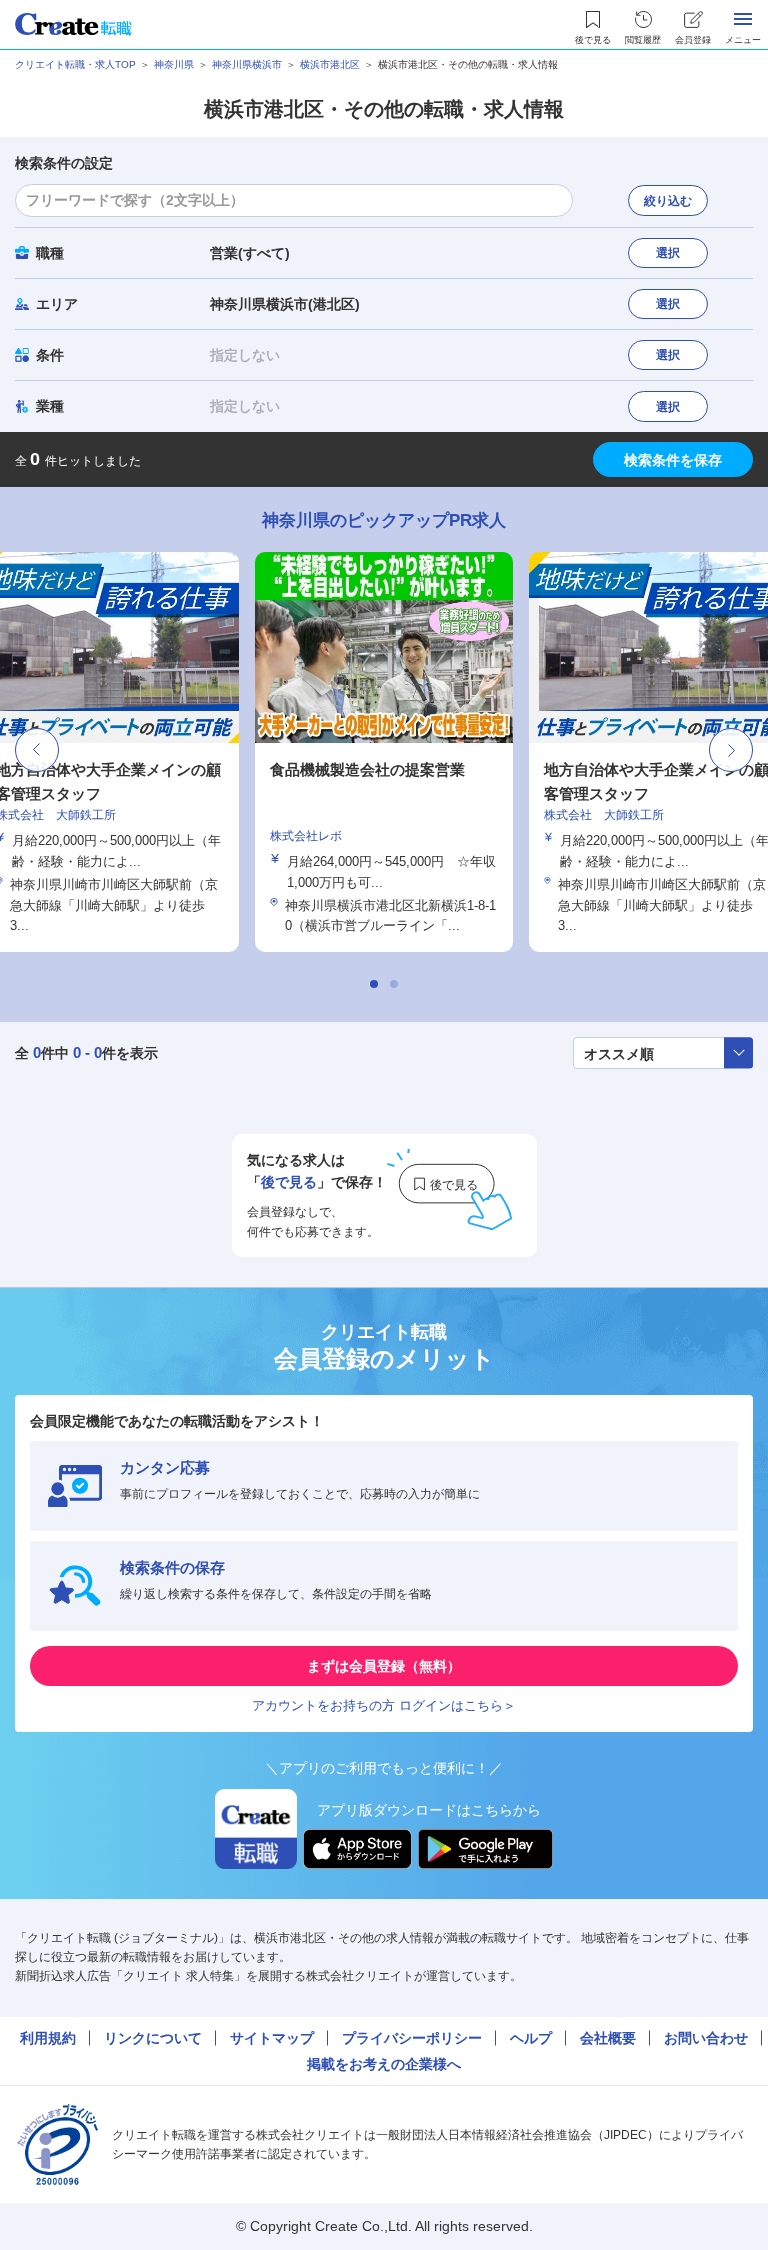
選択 (668, 253)
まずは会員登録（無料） (384, 1666)
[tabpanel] (384, 752)
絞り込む (668, 201)
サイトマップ (272, 2038)
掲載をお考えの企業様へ (384, 2064)
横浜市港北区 (330, 64)
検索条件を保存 (673, 460)
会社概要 (608, 2038)
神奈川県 (174, 64)
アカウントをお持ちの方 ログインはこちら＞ (384, 1705)
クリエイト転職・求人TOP (75, 64)
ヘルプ (531, 2038)
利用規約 (48, 2038)
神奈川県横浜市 (247, 64)
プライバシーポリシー (412, 2038)
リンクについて (153, 2038)
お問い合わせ (706, 2038)
